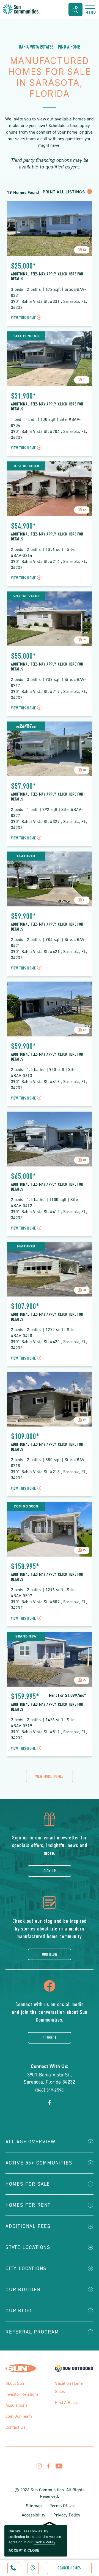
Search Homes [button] (69, 2568)
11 (84, 900)
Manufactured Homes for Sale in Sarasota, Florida (50, 77)
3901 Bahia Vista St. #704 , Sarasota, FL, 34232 (50, 435)
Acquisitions (16, 2405)
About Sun (15, 2383)
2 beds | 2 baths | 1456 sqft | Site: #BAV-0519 (44, 1723)
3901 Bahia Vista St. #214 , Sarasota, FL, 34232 (50, 565)
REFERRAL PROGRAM (32, 2332)
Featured (26, 856)
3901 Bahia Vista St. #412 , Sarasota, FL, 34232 (50, 1215)
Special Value (26, 596)
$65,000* (23, 1176)
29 (84, 640)
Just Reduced (26, 466)
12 (84, 510)
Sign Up (50, 1871)
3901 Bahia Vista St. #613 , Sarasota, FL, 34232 (50, 1085)
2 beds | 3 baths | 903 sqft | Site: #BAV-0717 (49, 683)
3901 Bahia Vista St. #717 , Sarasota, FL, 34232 (50, 695)
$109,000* (25, 1436)
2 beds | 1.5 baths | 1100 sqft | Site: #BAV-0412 (46, 1203)
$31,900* (23, 396)
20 (84, 1290)
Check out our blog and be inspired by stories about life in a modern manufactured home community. (50, 1929)
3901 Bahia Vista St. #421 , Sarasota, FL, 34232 (50, 955)
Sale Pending (26, 336)
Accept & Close (24, 2550)
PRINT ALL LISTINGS (64, 192)
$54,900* (23, 526)
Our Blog (50, 1954)
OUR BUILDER (23, 2290)
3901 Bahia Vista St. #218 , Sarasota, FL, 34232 (50, 1475)
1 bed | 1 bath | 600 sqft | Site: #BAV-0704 (46, 422)
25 (84, 1680)
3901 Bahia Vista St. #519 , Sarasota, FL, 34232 (50, 1735)
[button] (75, 9)
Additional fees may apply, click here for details (47, 277)
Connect (50, 2038)
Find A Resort (67, 2402)
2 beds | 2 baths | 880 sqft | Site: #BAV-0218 (49, 1463)
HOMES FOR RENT (28, 2205)
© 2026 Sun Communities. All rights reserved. (50, 2493)
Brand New (26, 1636)
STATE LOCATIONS (28, 2247)
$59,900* (23, 916)
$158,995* (25, 1566)
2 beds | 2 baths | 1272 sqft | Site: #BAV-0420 (44, 1333)
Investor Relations (22, 2394)
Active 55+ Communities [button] (39, 2163)
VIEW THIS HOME (27, 318)
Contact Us (15, 2427)
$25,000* (23, 266)
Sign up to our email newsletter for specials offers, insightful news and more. (50, 1845)
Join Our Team (19, 2416)
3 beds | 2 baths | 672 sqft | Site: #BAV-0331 (49, 292)
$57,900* (23, 786)
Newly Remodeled (26, 726)
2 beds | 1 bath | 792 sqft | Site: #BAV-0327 (47, 813)
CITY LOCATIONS (26, 2268)
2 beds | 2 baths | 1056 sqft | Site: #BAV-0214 (44, 553)
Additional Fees (28, 2226)
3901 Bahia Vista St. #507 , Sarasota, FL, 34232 (50, 1605)
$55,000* (23, 656)
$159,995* (25, 1696)
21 (84, 380)
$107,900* (25, 1306)
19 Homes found (23, 192)
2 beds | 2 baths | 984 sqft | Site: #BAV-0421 (49, 943)
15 (84, 1550)
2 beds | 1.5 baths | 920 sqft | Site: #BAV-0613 (44, 1073)
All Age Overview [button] (31, 2142)
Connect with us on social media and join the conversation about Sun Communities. (50, 2012)
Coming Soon (26, 1506)
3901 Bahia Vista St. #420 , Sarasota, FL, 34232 (50, 1345)
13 (84, 250)
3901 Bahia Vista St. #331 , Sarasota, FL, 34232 (50, 305)
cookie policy (44, 2542)
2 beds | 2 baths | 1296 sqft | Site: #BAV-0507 (44, 1593)
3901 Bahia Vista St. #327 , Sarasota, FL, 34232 (50, 825)
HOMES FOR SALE (28, 2184)
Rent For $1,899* (67, 1695)
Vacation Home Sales (69, 2387)
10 (84, 770)
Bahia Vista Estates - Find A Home (50, 47)
